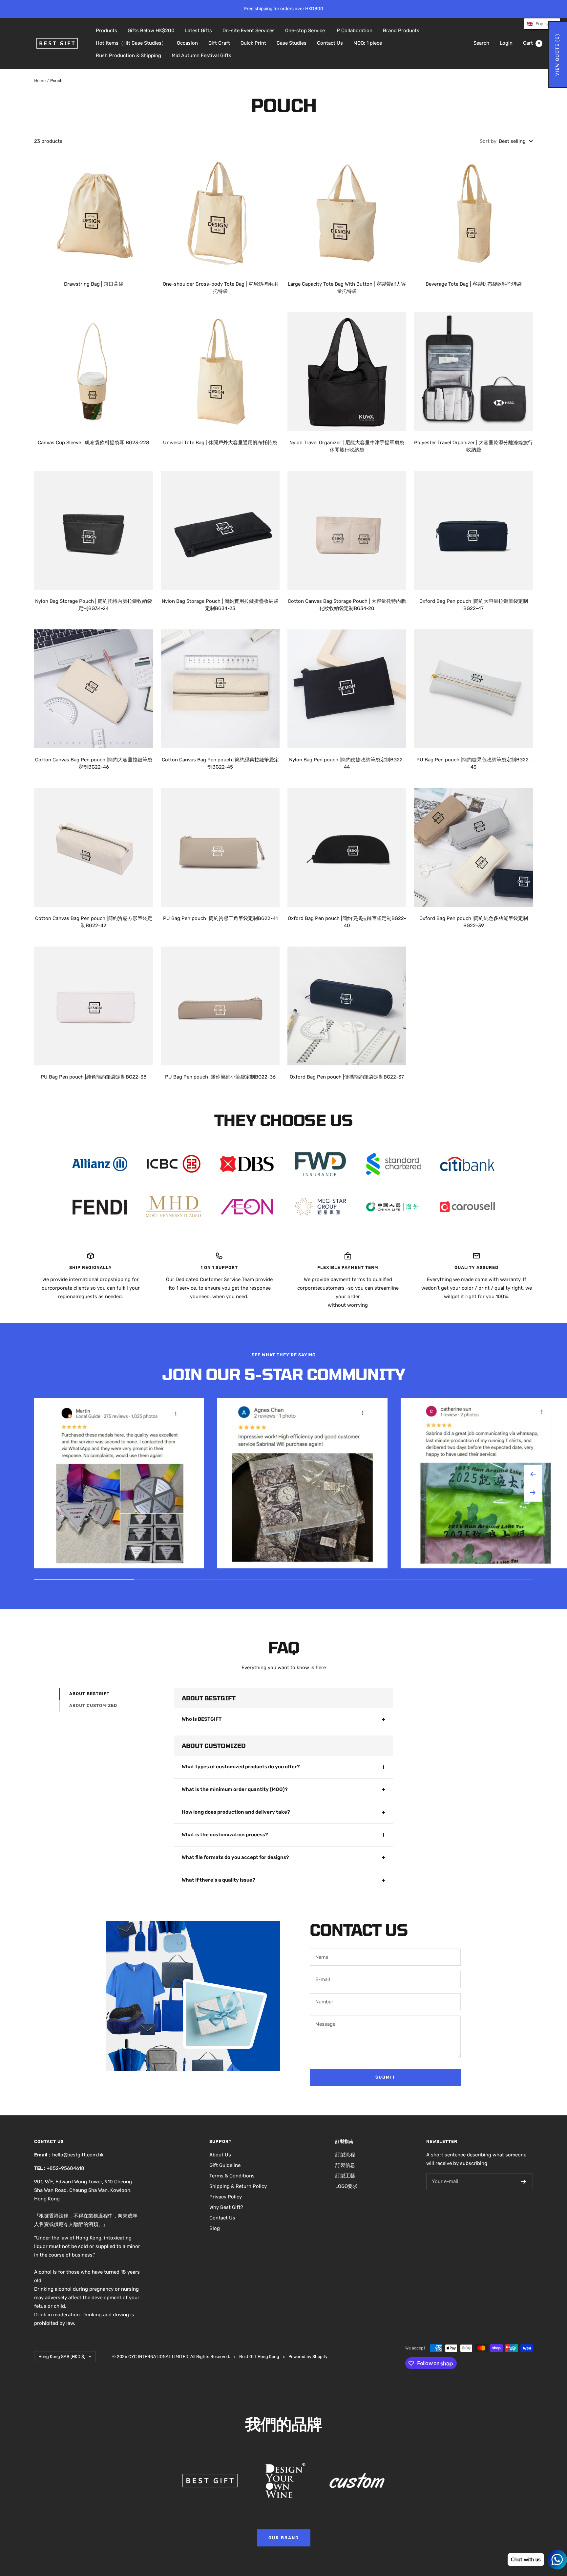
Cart (532, 43)
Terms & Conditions (232, 2176)
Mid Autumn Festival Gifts (201, 55)
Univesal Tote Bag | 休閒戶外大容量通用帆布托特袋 (220, 443)
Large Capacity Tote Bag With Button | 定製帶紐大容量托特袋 (347, 288)
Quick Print (253, 43)
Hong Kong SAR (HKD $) (62, 2357)
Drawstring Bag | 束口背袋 (94, 284)
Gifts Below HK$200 (151, 31)
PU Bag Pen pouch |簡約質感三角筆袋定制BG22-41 (220, 918)
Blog (215, 2228)
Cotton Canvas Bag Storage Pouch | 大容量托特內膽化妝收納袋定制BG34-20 (347, 605)
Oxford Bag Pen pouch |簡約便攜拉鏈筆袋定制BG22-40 (347, 922)
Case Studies (292, 43)
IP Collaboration (354, 31)
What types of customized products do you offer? (241, 1767)
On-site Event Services (249, 31)
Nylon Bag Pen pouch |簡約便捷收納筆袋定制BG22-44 (347, 764)
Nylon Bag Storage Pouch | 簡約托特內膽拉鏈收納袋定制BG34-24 (94, 605)
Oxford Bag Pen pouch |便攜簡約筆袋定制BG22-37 (347, 1077)
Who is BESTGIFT (202, 1719)
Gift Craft (219, 43)
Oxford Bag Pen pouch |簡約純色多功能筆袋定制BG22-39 (474, 922)
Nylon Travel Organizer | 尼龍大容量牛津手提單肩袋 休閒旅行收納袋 (347, 446)
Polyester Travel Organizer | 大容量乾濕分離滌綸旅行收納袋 (473, 446)
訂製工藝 (345, 2176)
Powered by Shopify (308, 2357)
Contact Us (330, 43)
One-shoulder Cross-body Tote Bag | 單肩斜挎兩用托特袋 (220, 288)
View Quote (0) (557, 55)
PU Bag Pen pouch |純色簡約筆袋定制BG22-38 (94, 1077)
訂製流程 (345, 2155)
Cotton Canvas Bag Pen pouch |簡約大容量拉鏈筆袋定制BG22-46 (94, 764)
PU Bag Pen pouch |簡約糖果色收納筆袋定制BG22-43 (474, 764)
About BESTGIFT (89, 1694)
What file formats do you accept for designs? (235, 1857)
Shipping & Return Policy (238, 2186)
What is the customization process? (225, 1835)
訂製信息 (345, 2165)
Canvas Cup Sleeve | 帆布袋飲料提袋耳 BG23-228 (94, 443)
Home (40, 81)
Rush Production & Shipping (128, 55)
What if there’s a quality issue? (219, 1880)
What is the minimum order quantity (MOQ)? (235, 1789)
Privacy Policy (226, 2197)
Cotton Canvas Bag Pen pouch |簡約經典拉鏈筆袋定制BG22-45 (220, 764)
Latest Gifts (199, 31)
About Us (220, 2155)
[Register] (524, 2182)
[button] (542, 24)
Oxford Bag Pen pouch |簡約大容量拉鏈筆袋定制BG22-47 (474, 605)
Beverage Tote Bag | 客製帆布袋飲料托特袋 (474, 284)
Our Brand (284, 2538)
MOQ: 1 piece (368, 43)
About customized (93, 1705)
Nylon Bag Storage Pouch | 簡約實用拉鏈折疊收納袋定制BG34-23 (220, 605)
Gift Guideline (225, 2165)
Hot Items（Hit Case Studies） (131, 43)
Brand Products (401, 31)
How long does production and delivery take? (236, 1812)
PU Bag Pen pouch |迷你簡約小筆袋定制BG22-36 (220, 1077)
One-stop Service (305, 31)
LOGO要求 (346, 2186)
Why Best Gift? (226, 2207)
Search (481, 43)
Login (506, 43)
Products (106, 31)
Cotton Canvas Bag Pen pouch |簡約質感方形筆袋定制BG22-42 (94, 922)
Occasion (187, 43)
